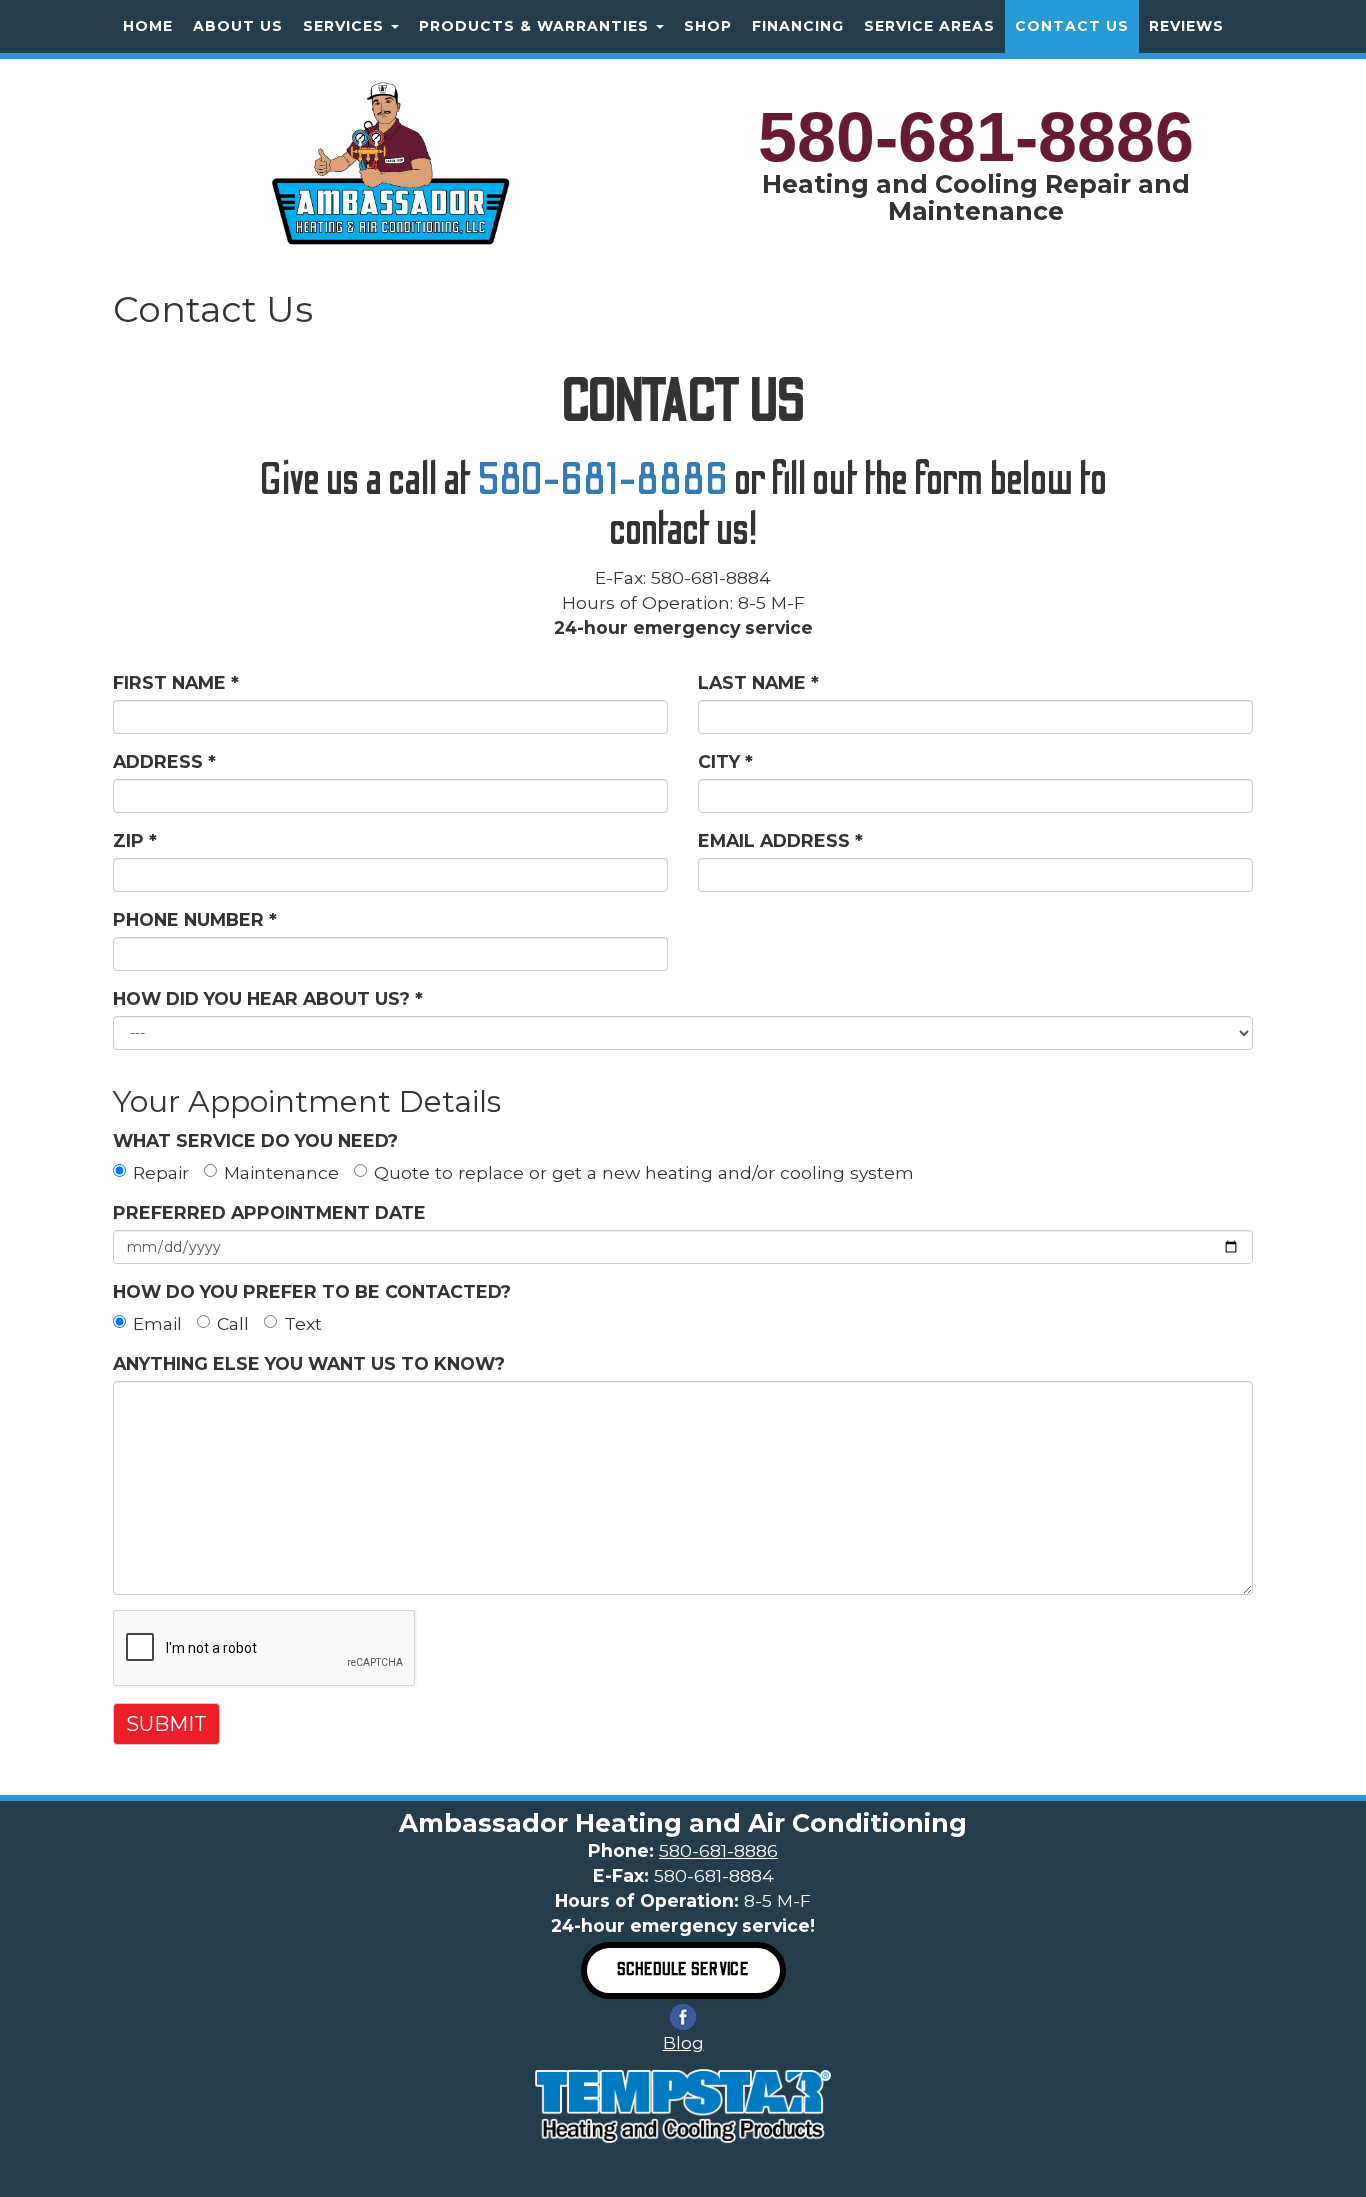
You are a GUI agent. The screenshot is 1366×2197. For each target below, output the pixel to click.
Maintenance (281, 1172)
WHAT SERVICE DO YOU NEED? (255, 1140)
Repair (161, 1172)
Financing (798, 26)
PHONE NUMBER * (195, 919)
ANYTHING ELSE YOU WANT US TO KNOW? (309, 1363)
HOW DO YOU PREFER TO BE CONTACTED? (312, 1291)
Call (233, 1323)
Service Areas (929, 26)
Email (157, 1323)
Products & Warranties (536, 26)
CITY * (725, 761)
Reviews (1186, 26)
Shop (708, 26)
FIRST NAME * (176, 682)
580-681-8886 (976, 137)
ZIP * (135, 840)
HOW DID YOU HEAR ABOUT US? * (268, 998)
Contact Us (1072, 26)
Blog (683, 2042)
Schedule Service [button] (683, 1969)
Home (148, 26)
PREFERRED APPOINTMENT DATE (269, 1212)
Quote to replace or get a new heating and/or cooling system (644, 1172)
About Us (238, 26)
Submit (166, 1724)
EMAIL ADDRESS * (780, 840)
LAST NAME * (758, 682)
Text (303, 1323)
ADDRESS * (164, 761)
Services (346, 26)
